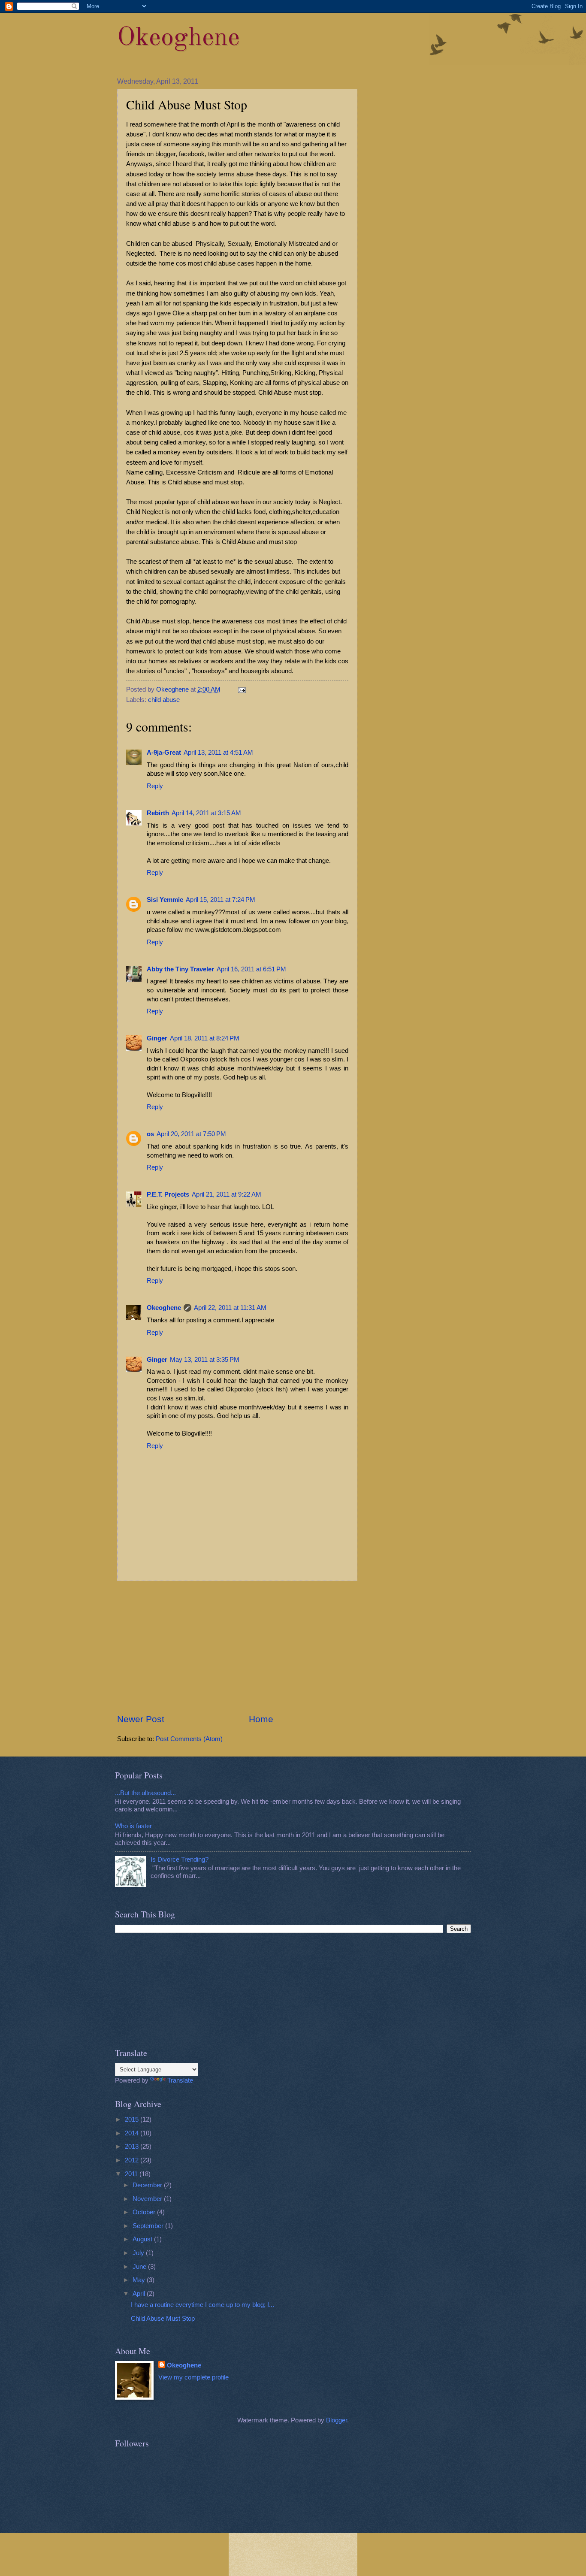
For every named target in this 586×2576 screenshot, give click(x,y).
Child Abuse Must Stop (163, 2319)
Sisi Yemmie (165, 900)
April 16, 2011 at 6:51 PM (251, 969)
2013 (133, 2147)
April (140, 2294)
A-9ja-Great (164, 753)
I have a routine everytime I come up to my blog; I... (202, 2305)
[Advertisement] (237, 1647)
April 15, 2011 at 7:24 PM (221, 900)
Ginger (157, 1038)
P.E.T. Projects (168, 1194)
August (143, 2239)
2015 (133, 2119)
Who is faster (133, 1826)
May (140, 2280)
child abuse (164, 700)
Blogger (337, 2420)
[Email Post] (241, 689)
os (150, 1134)
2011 (132, 2174)
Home (261, 1719)
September (149, 2226)
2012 (133, 2160)
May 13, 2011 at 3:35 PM (205, 1360)
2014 (133, 2133)
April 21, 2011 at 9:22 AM (227, 1194)
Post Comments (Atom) (189, 1739)
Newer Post (141, 1719)
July (139, 2253)
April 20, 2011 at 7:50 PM (191, 1134)
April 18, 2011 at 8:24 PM (205, 1038)
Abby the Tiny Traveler (180, 969)
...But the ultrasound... (145, 1793)
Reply (155, 786)
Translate (180, 2080)
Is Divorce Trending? (180, 1859)
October (145, 2212)
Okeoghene (178, 38)
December (148, 2185)
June (140, 2267)
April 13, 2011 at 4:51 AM (218, 753)
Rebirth (158, 813)
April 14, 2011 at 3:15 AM (206, 813)
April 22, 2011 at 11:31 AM (230, 1308)
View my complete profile (193, 2377)
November (148, 2199)
